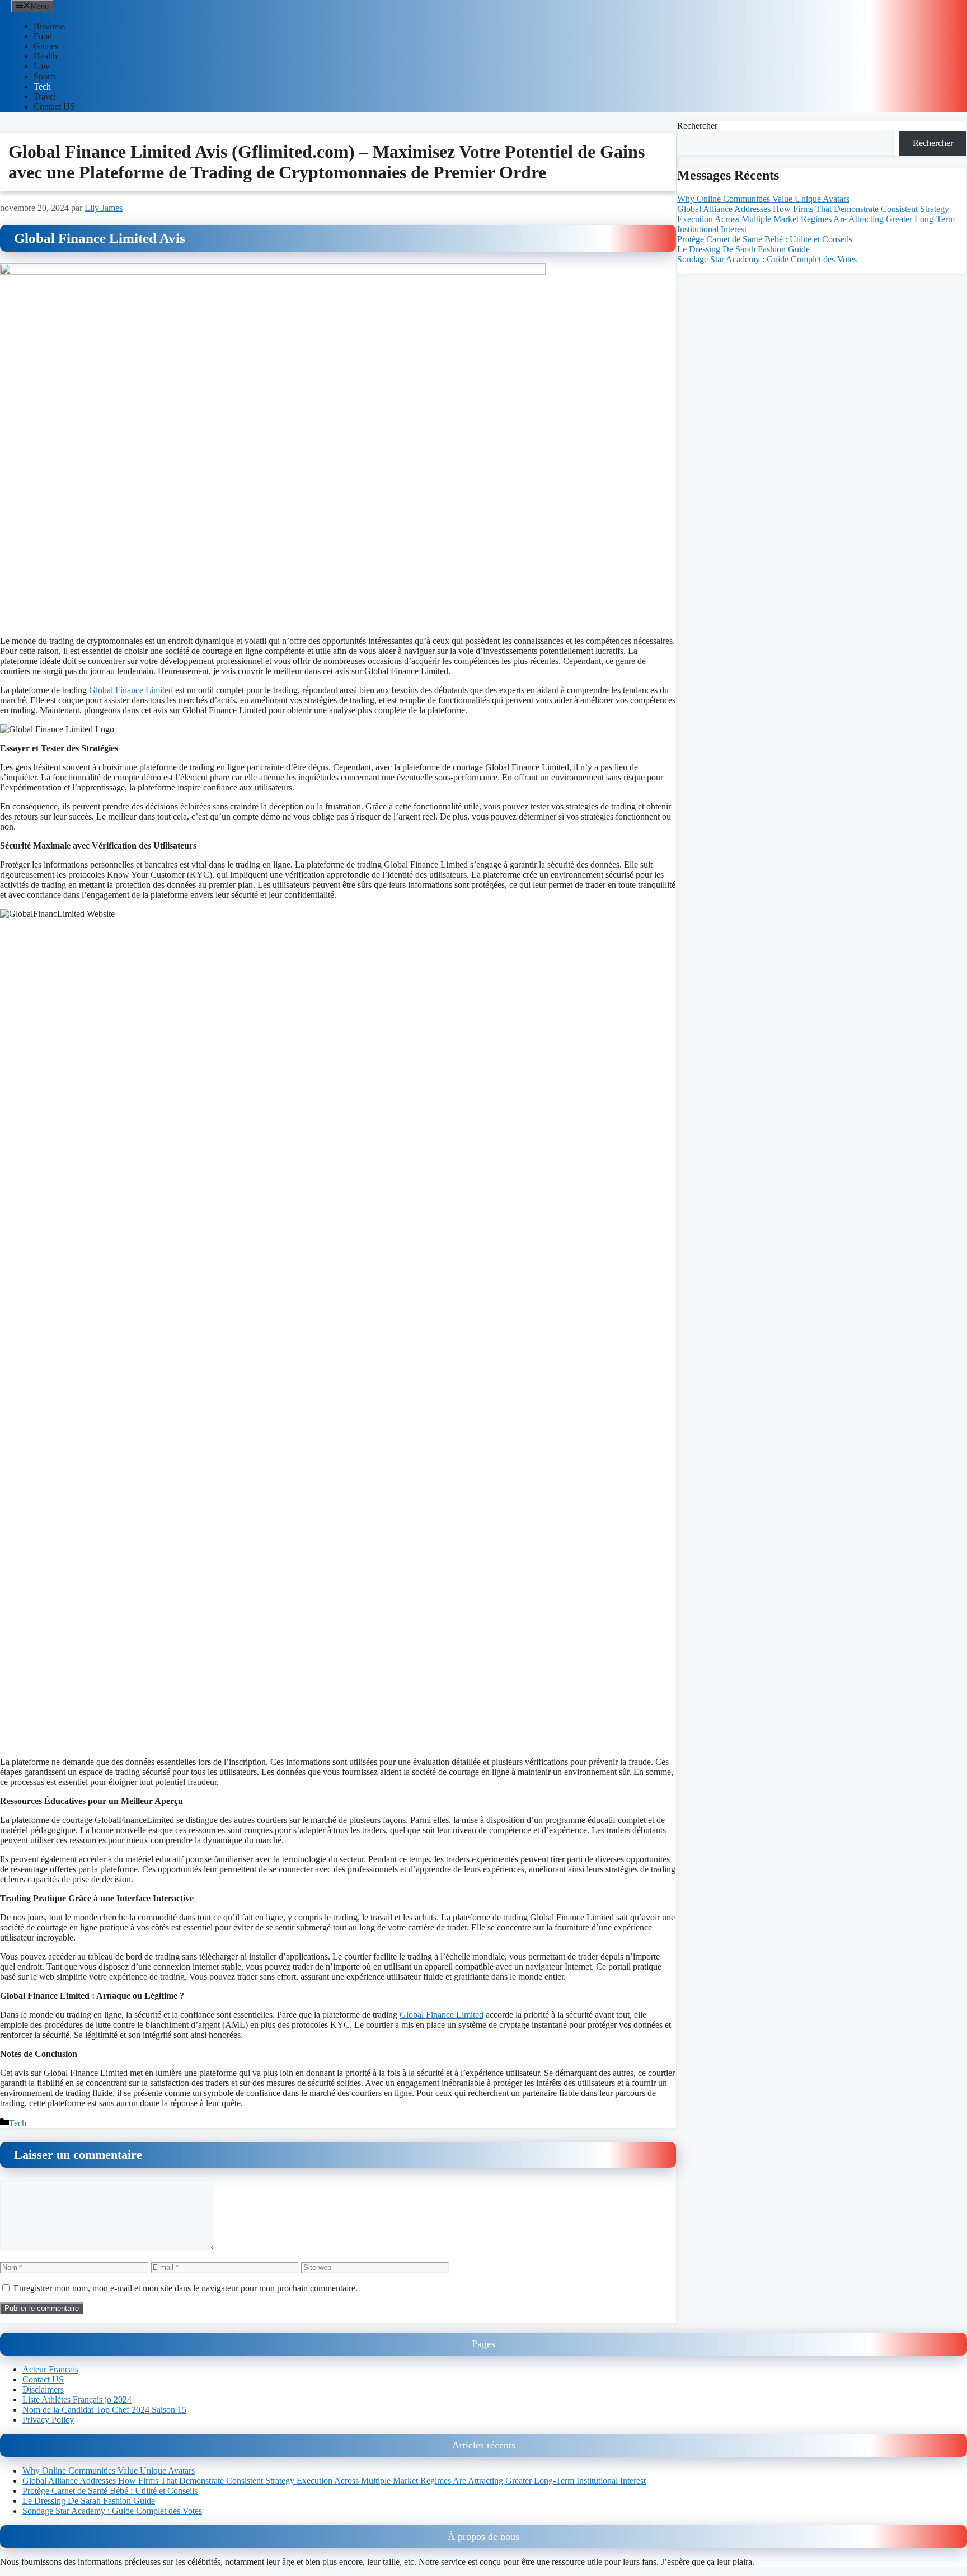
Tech (42, 86)
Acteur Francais (50, 2369)
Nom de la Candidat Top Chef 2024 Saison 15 (104, 2410)
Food (43, 36)
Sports (45, 76)
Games (46, 46)
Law (42, 66)
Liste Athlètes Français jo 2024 (77, 2400)
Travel (45, 96)
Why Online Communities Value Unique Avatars (763, 198)
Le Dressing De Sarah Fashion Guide (743, 249)
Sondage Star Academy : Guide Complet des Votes (767, 259)
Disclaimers (43, 2389)
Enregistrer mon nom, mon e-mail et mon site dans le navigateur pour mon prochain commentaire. (186, 2288)
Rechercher (697, 126)
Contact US (54, 107)
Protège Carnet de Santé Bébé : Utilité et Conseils (765, 239)
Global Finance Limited (131, 690)
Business (49, 26)
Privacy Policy (48, 2420)
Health (45, 56)
